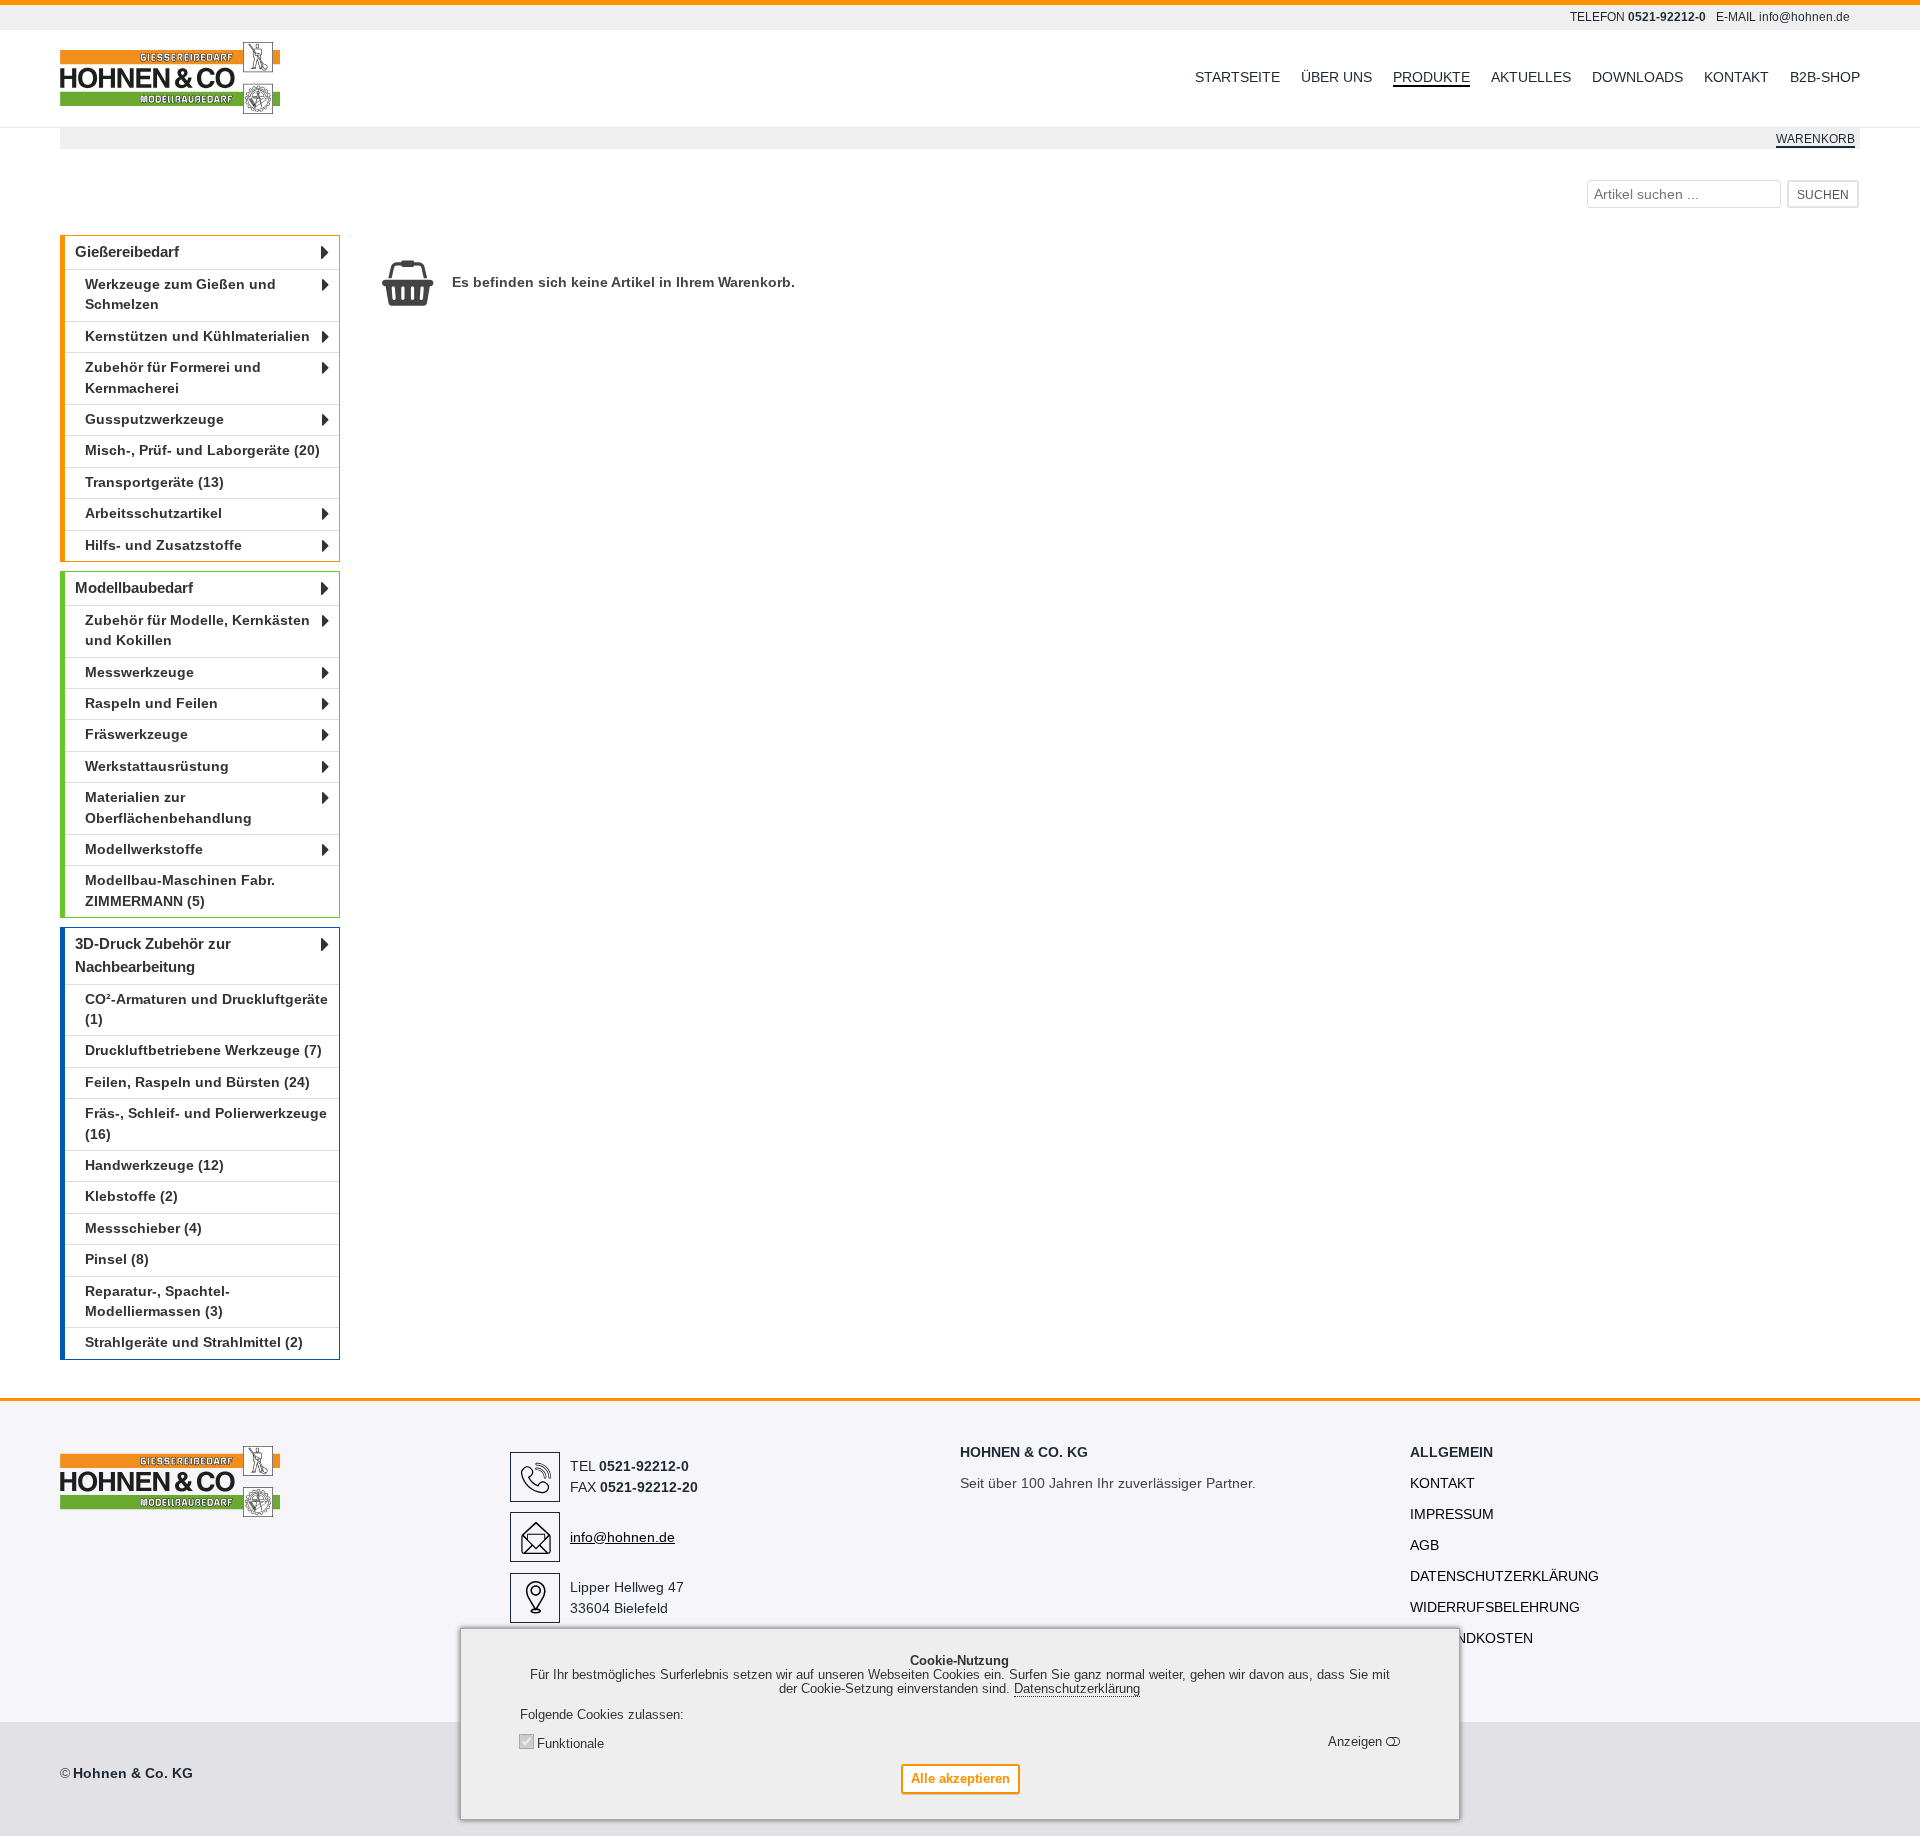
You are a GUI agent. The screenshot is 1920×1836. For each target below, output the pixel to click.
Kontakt (1736, 77)
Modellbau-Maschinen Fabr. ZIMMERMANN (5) (180, 890)
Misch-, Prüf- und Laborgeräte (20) (202, 450)
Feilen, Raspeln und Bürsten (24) (197, 1082)
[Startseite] (285, 79)
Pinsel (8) (117, 1259)
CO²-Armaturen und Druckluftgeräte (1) (206, 1009)
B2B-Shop (1825, 77)
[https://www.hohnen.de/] (170, 1508)
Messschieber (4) (143, 1228)
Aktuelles (1531, 77)
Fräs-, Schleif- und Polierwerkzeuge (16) (206, 1123)
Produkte (1431, 77)
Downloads (1637, 77)
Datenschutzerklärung (1504, 1576)
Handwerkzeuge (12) (154, 1165)
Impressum (1452, 1514)
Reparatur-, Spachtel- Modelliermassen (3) (157, 1301)
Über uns (1336, 77)
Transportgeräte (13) (154, 482)
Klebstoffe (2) (131, 1196)
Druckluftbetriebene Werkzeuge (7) (203, 1050)
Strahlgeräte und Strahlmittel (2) (194, 1342)
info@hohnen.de (1804, 17)
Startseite (1237, 77)
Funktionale (570, 1744)
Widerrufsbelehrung (1495, 1607)
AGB (1424, 1545)
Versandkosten (1471, 1638)
